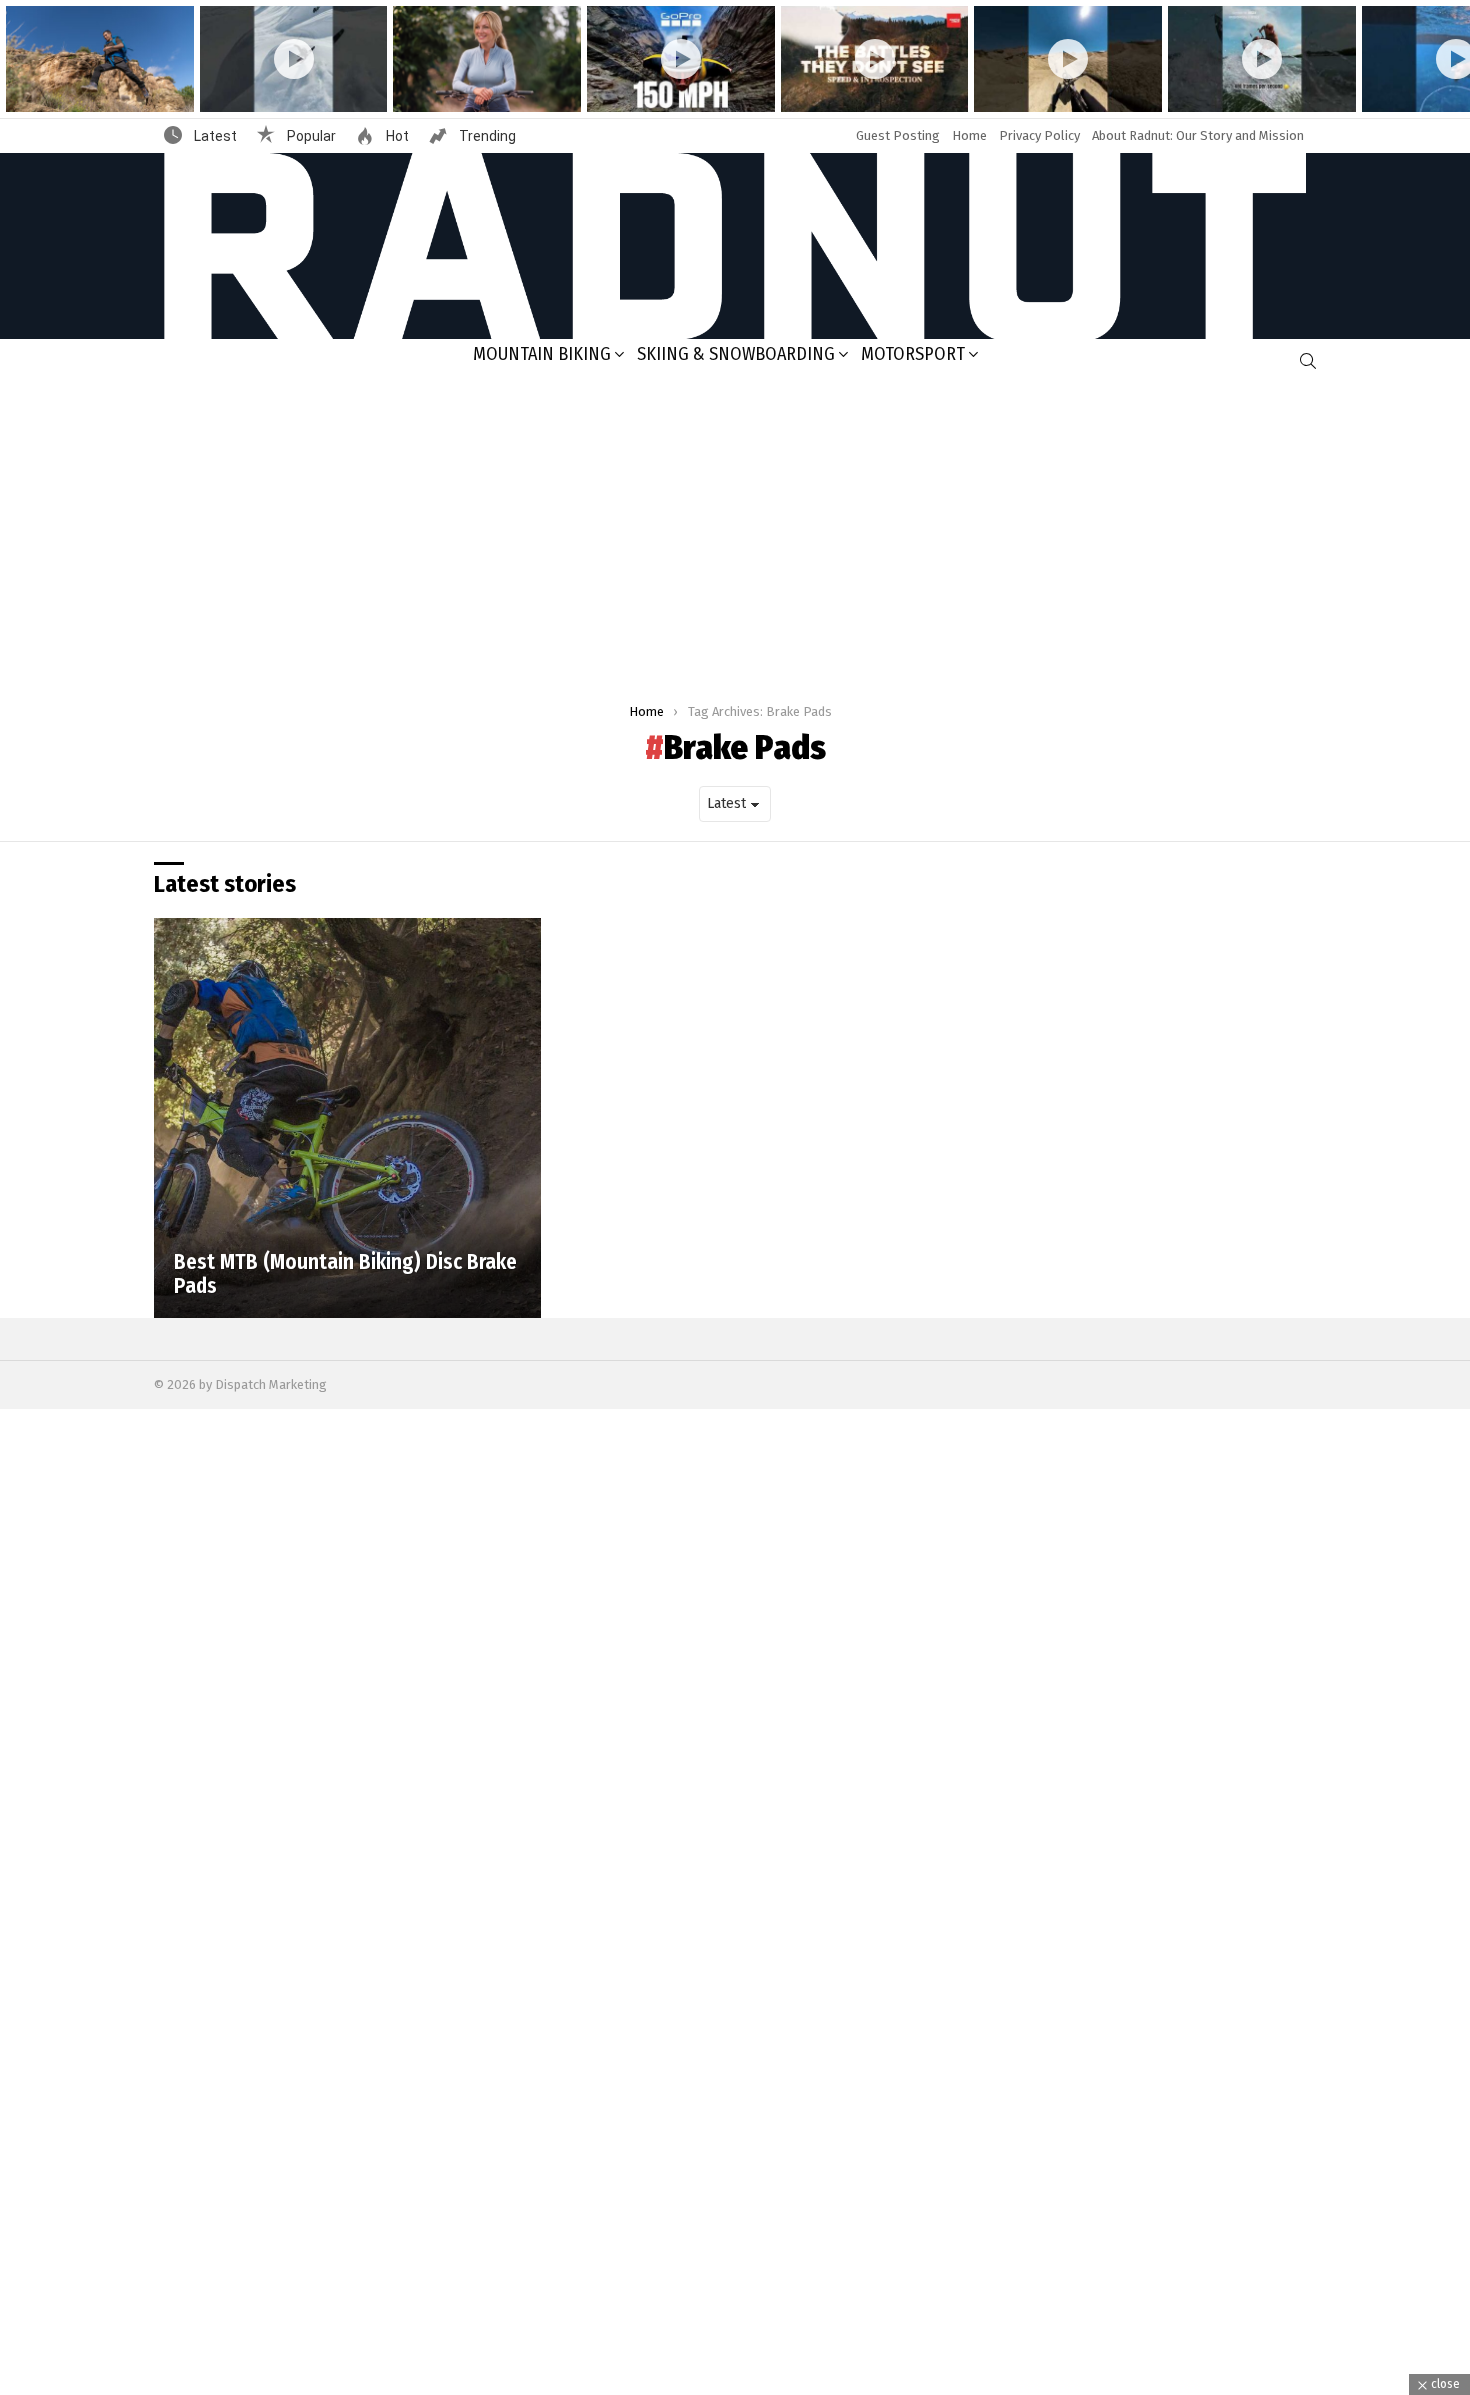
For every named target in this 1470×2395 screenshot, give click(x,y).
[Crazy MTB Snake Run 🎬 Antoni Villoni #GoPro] (1068, 59)
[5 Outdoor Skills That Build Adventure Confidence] (100, 59)
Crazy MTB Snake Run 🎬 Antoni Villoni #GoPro (1064, 87)
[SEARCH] (1308, 361)
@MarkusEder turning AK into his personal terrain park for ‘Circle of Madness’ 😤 (289, 80)
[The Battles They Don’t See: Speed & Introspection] (875, 59)
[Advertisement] (735, 534)
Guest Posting (898, 135)
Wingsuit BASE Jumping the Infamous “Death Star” (665, 87)
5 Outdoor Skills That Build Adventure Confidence (90, 87)
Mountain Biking (542, 354)
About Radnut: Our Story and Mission (1198, 135)
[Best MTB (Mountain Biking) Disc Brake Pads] (347, 1118)
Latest (214, 136)
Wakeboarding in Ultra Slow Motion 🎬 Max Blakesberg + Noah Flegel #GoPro (1252, 80)
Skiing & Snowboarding (736, 354)
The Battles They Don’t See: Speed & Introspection (860, 87)
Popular (310, 136)
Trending (486, 136)
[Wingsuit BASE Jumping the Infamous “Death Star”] (681, 59)
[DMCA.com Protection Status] (735, 2384)
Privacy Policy (1039, 135)
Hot (396, 136)
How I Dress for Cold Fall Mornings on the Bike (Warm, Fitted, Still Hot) (477, 80)
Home (969, 135)
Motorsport (913, 354)
